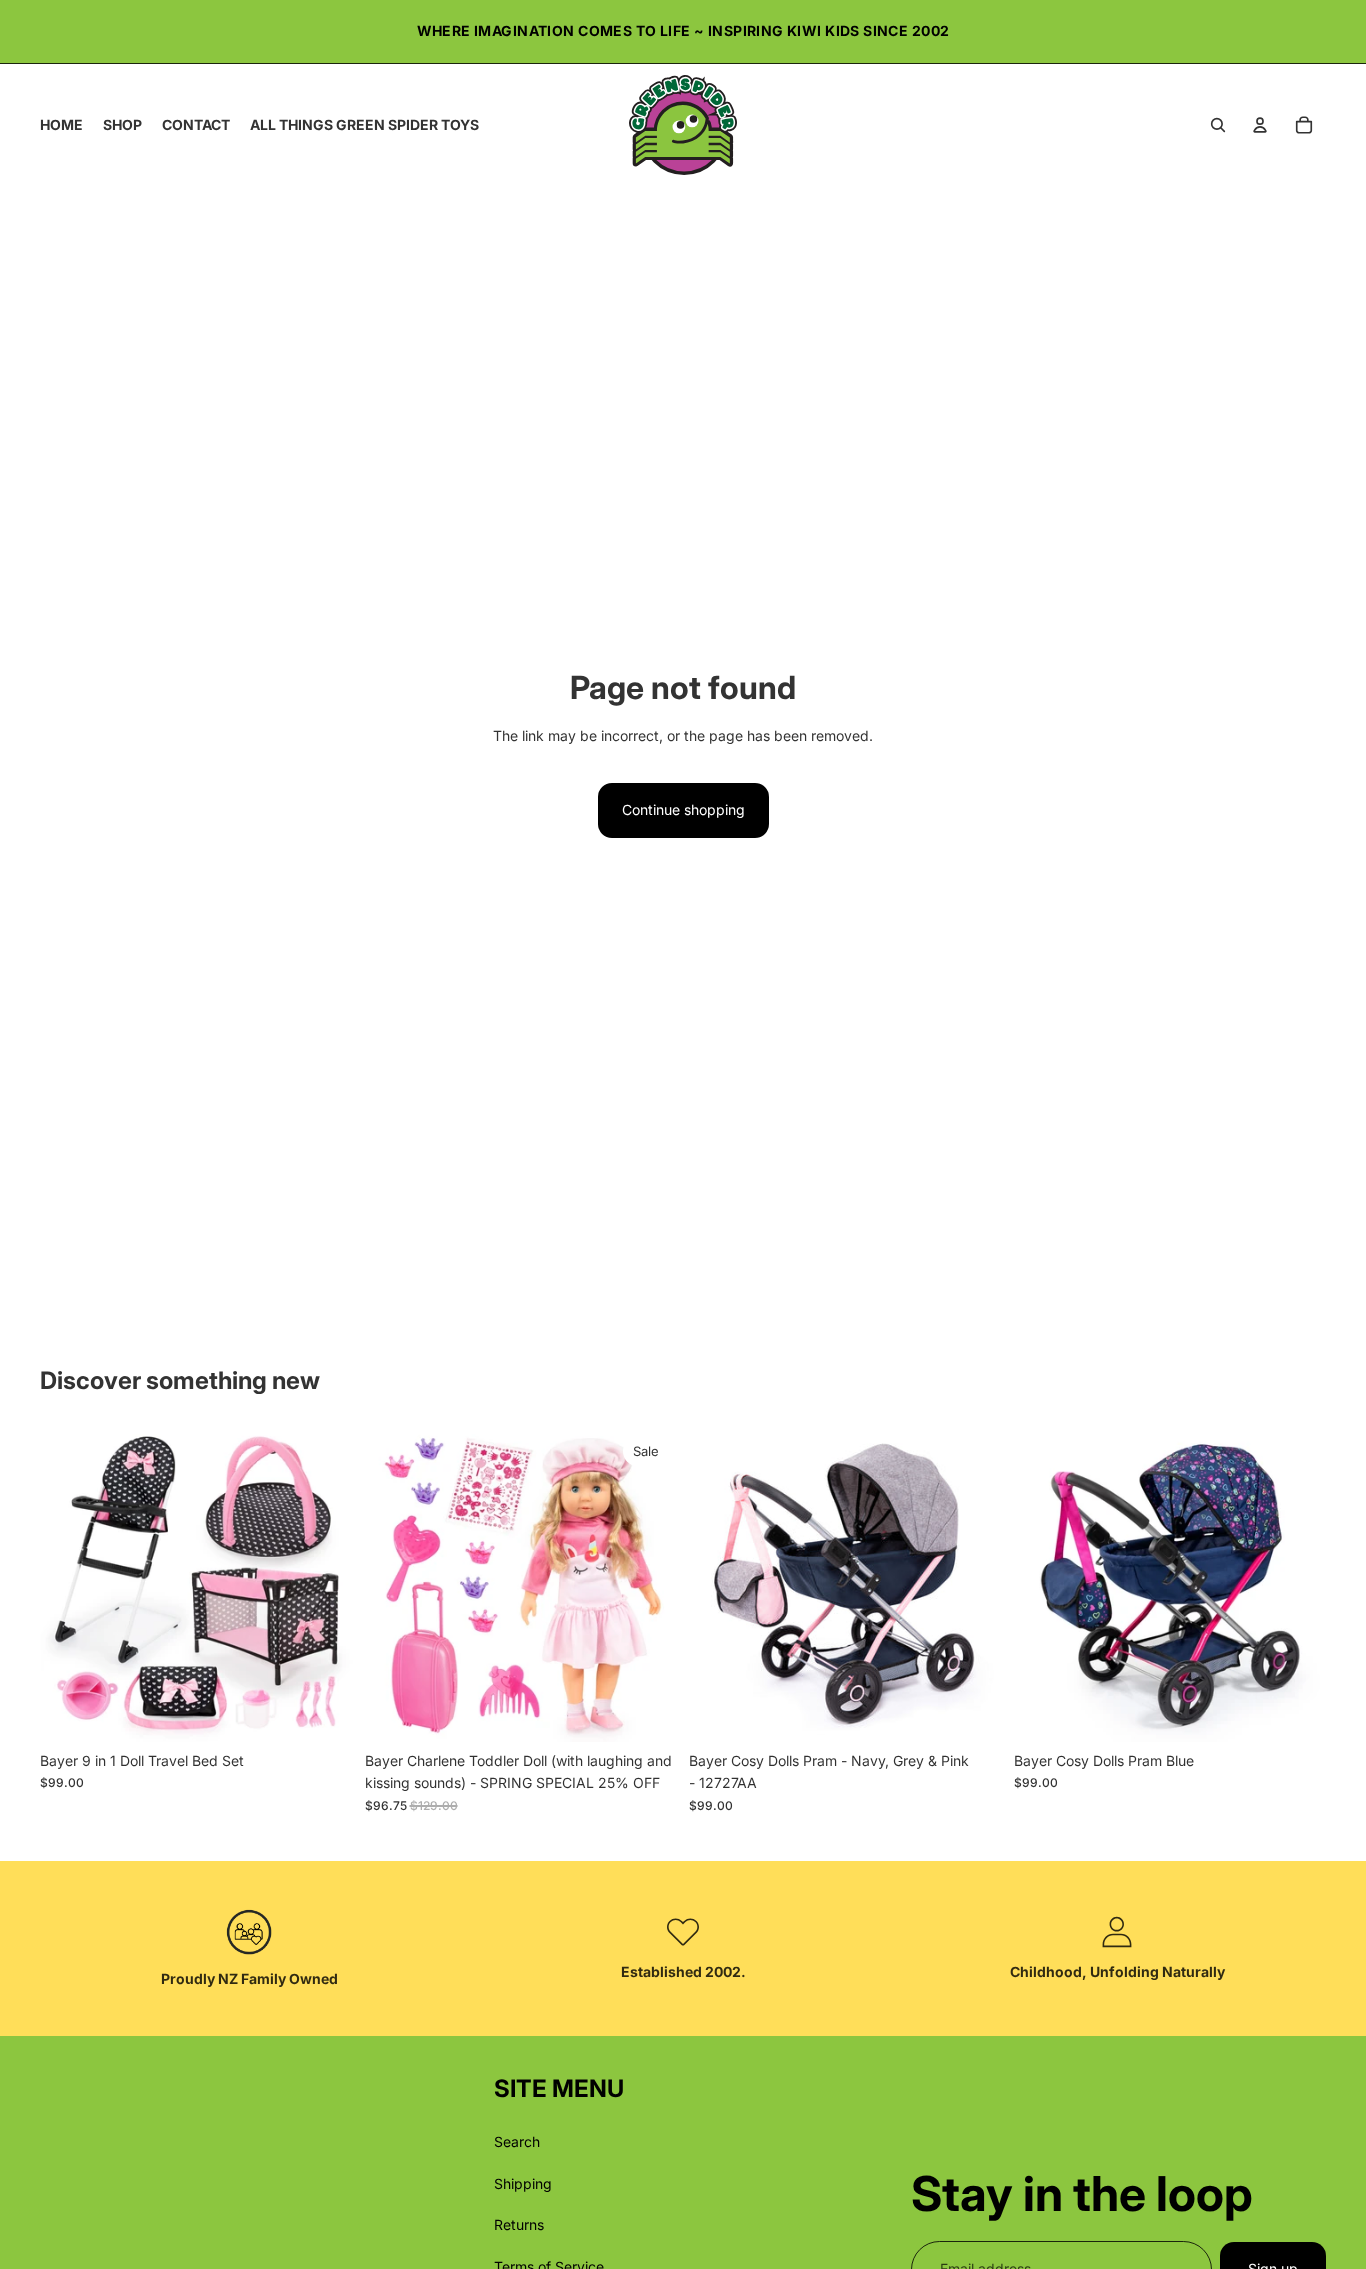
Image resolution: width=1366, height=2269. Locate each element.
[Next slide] (323, 1585)
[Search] (1218, 125)
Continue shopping (683, 809)
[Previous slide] (70, 1585)
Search (517, 2141)
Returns (519, 2224)
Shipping (523, 2183)
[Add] (322, 1711)
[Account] (1260, 125)
